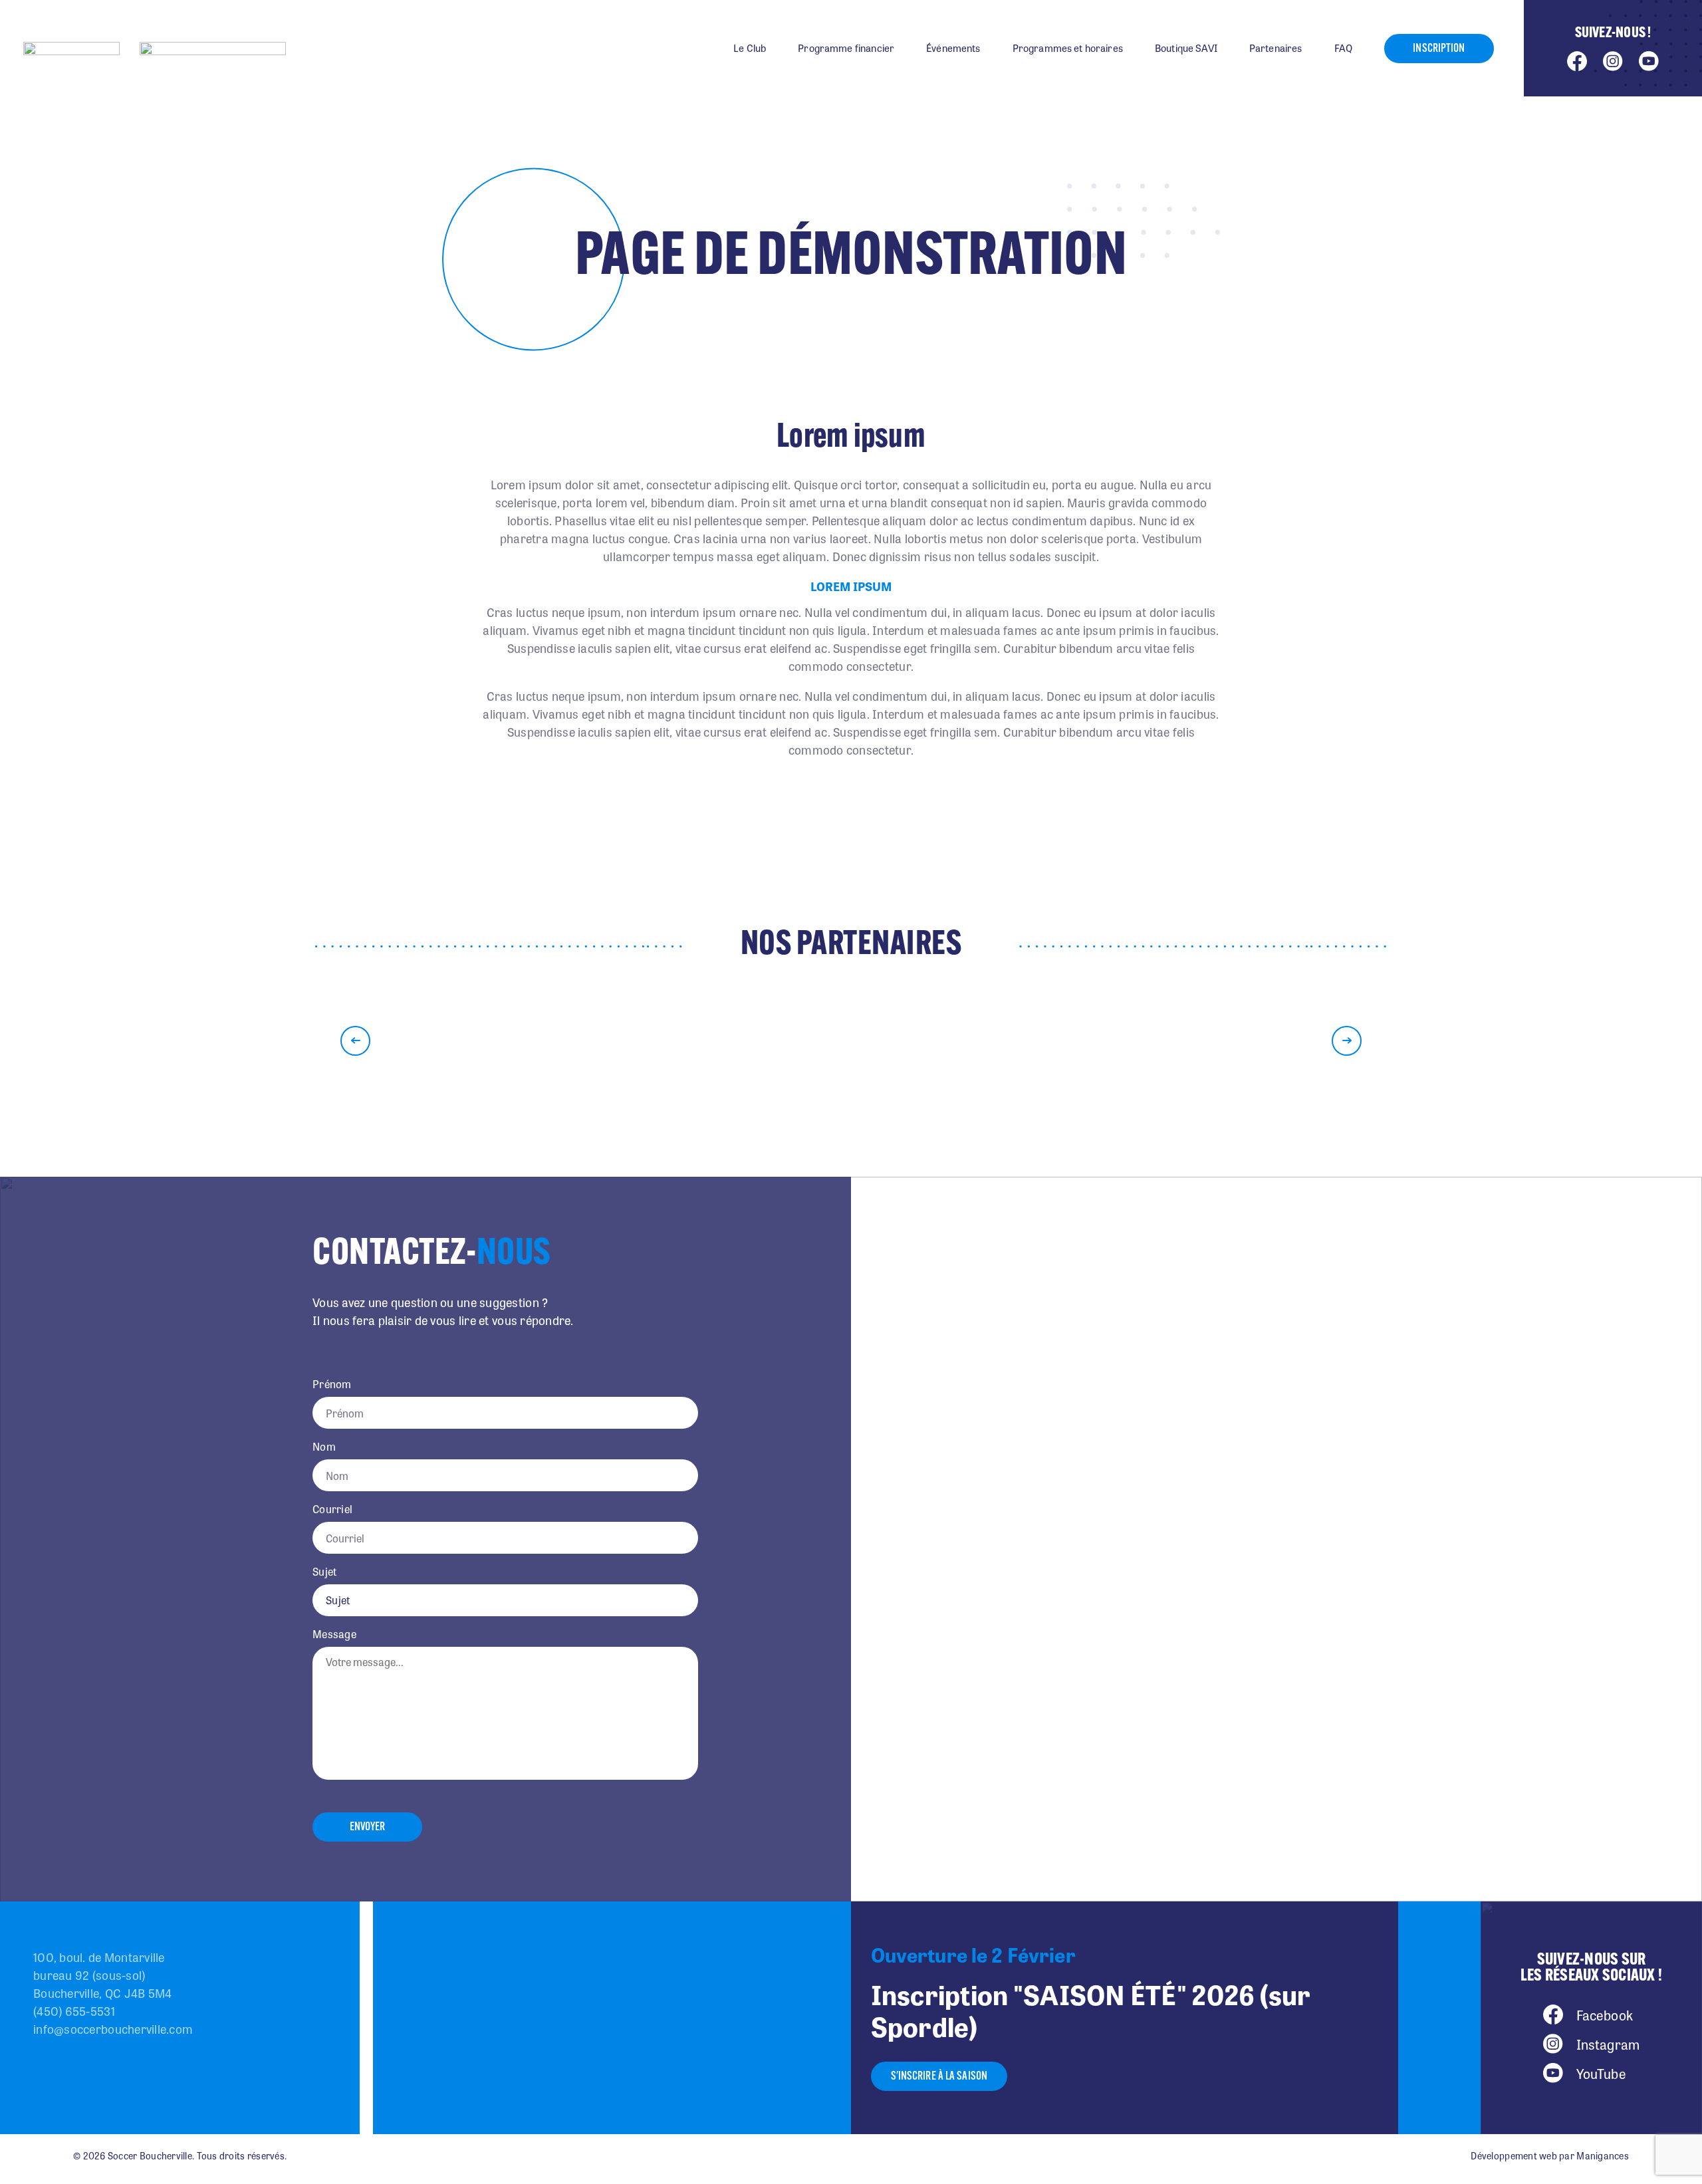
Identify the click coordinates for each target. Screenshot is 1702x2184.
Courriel (332, 1509)
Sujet (324, 1572)
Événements (953, 48)
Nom (324, 1447)
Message (334, 1634)
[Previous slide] (355, 1041)
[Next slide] (1347, 1041)
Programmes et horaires (1068, 48)
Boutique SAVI (1186, 48)
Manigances (1603, 2155)
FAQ (1343, 48)
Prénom (332, 1384)
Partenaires (1276, 48)
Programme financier (846, 48)
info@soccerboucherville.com (113, 2028)
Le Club (750, 48)
